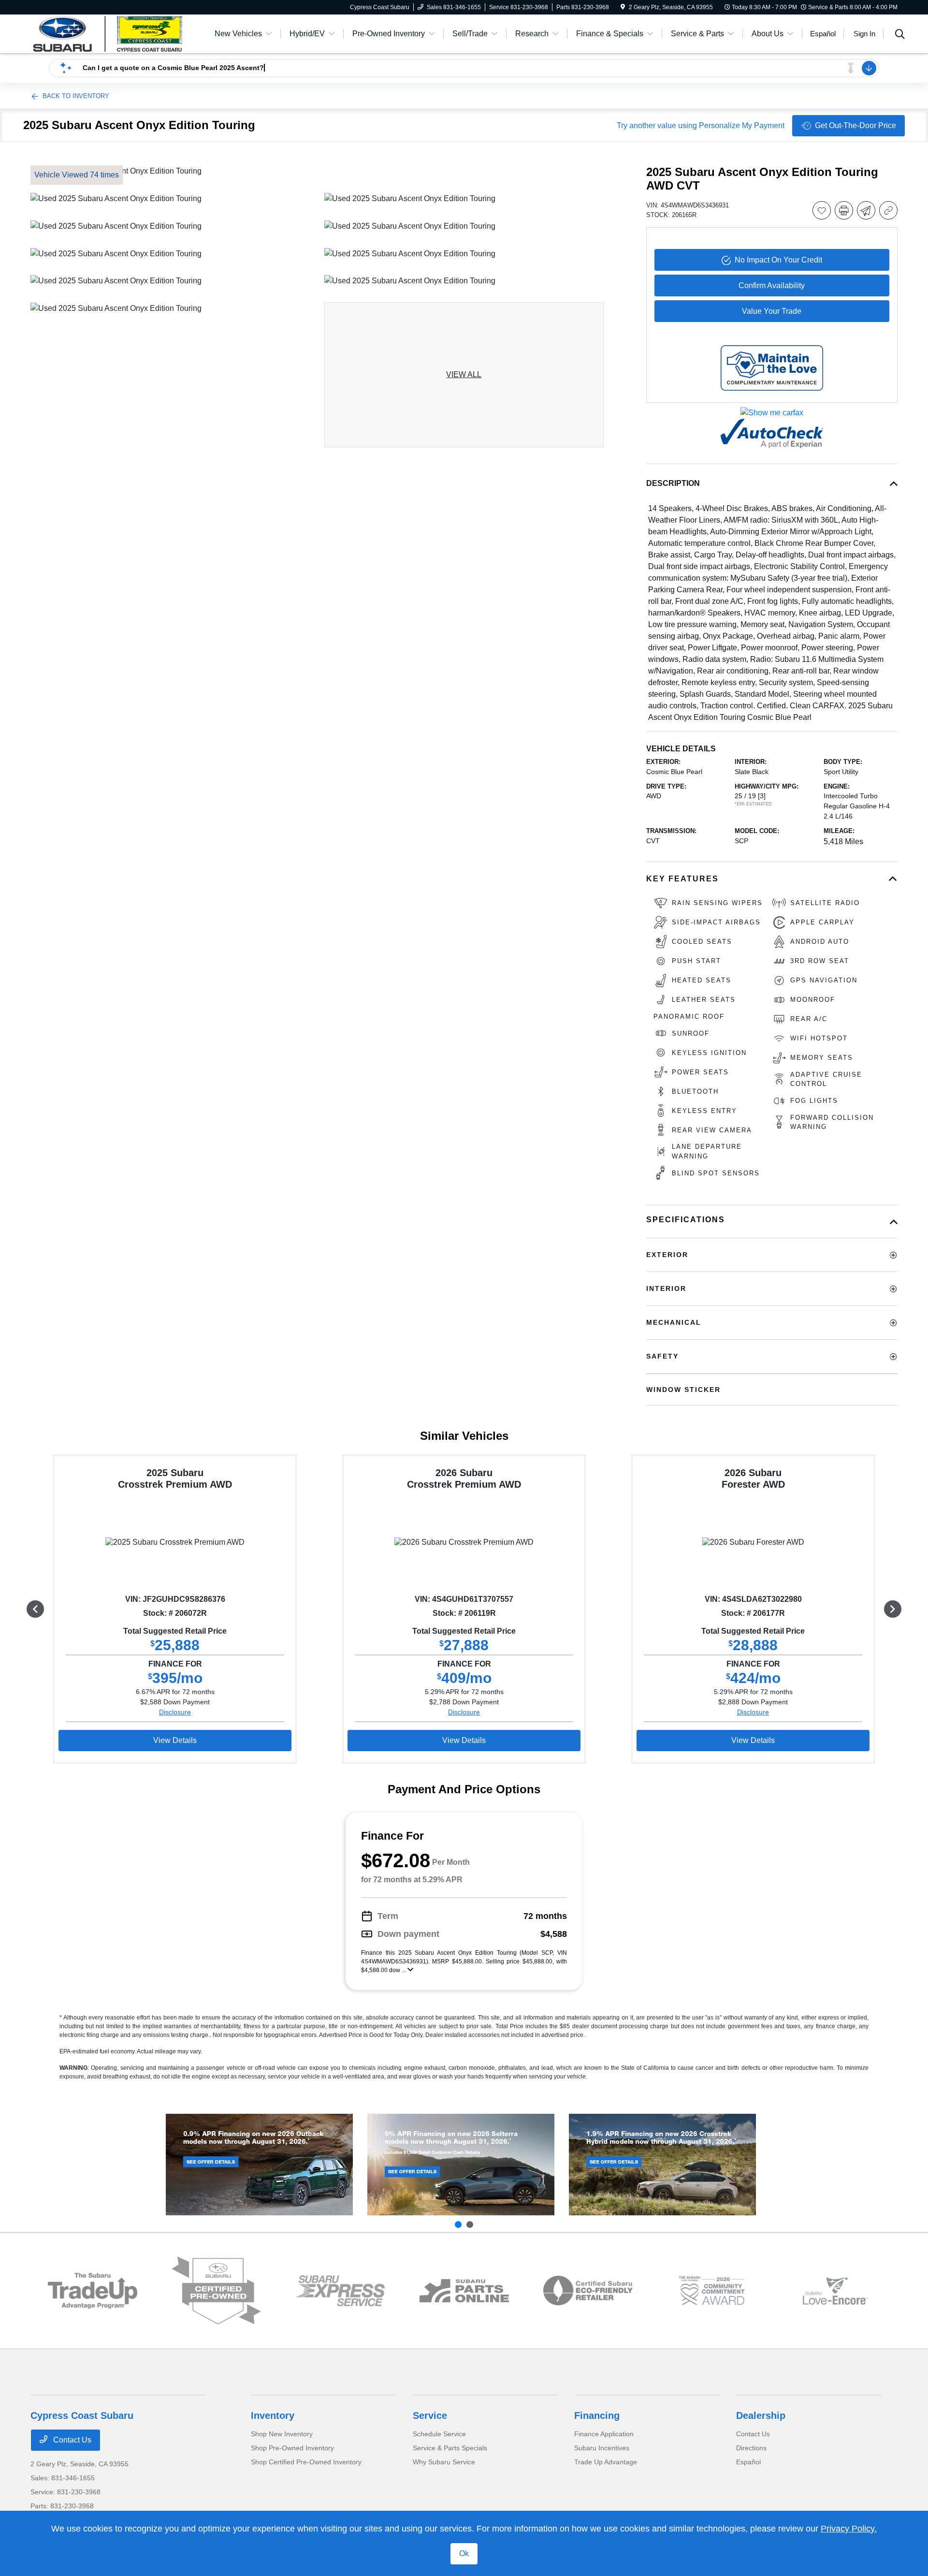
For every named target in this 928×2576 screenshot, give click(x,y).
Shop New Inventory (282, 2434)
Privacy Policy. (849, 2529)
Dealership (761, 2415)
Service (430, 2415)
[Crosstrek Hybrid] (662, 2165)
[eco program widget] (588, 2291)
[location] (623, 7)
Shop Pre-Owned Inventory (292, 2448)
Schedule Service (439, 2434)
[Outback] (259, 2165)
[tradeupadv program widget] (93, 2291)
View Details (175, 1740)
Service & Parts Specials (450, 2448)
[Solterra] (461, 2165)
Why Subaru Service (444, 2462)
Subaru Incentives (602, 2448)
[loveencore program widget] (835, 2291)
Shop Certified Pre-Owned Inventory (306, 2462)
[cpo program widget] (216, 2291)
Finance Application (604, 2434)
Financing (597, 2415)
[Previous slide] (458, 2225)
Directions (751, 2448)
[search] (900, 35)
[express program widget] (340, 2291)
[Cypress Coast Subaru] (114, 33)
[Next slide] (470, 2225)
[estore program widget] (464, 2291)
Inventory (273, 2415)
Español (748, 2462)
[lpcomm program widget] (712, 2291)
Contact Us (71, 2440)
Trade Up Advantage (606, 2462)
